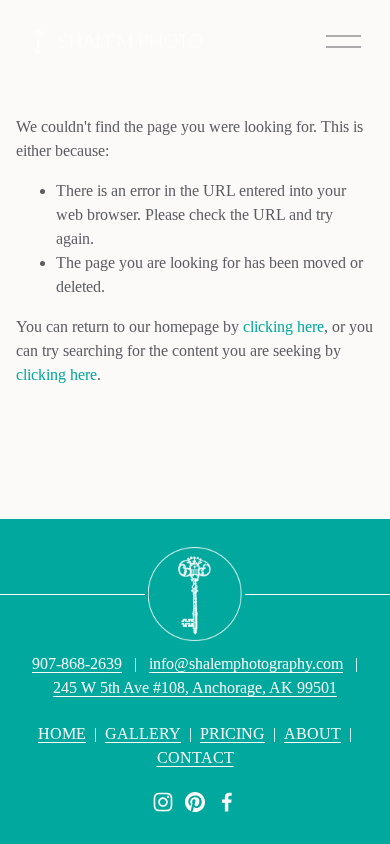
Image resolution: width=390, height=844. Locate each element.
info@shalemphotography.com (246, 663)
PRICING (232, 733)
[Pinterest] (195, 802)
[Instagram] (163, 802)
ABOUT (312, 733)
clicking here (283, 326)
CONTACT (195, 757)
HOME (62, 733)
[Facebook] (227, 802)
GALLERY (143, 733)
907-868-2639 (77, 663)
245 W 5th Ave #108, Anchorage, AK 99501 (195, 687)
